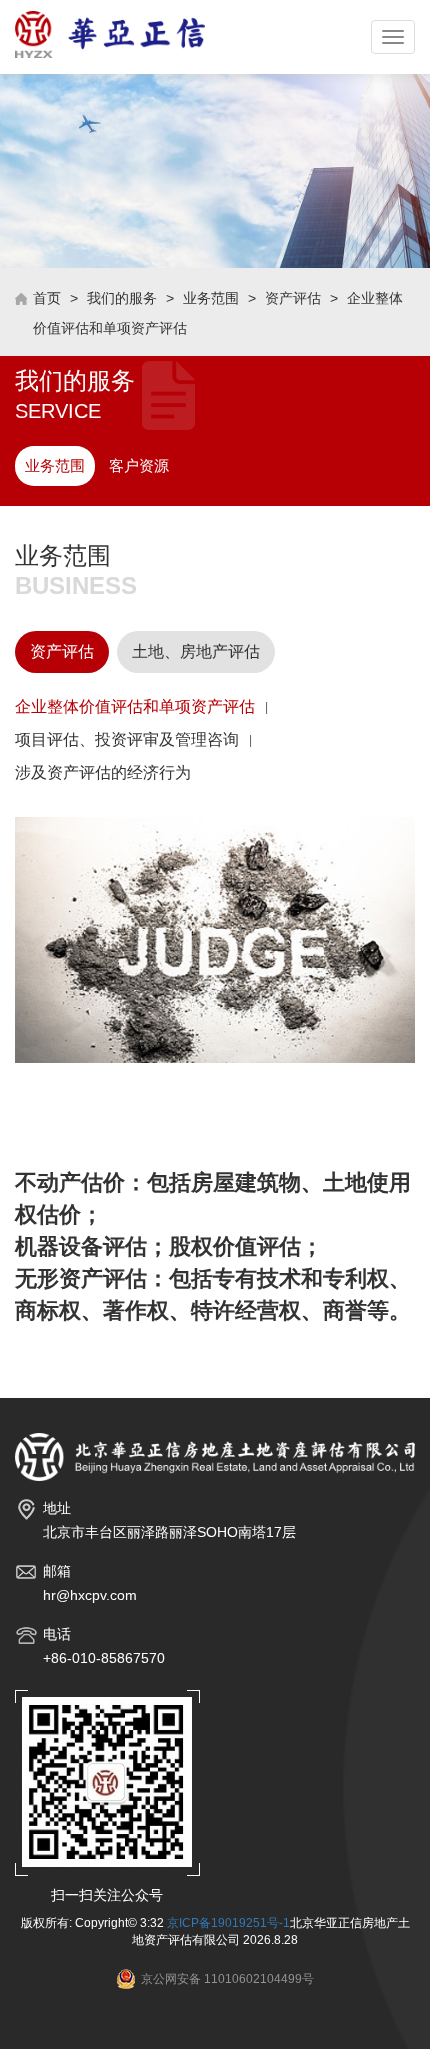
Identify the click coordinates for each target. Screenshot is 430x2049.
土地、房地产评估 (196, 651)
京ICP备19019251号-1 (228, 1923)
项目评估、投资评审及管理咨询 (127, 739)
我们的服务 (122, 298)
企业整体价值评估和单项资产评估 (135, 706)
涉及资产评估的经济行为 (103, 772)
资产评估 (293, 298)
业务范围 (211, 298)
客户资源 (139, 465)
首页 (47, 298)
